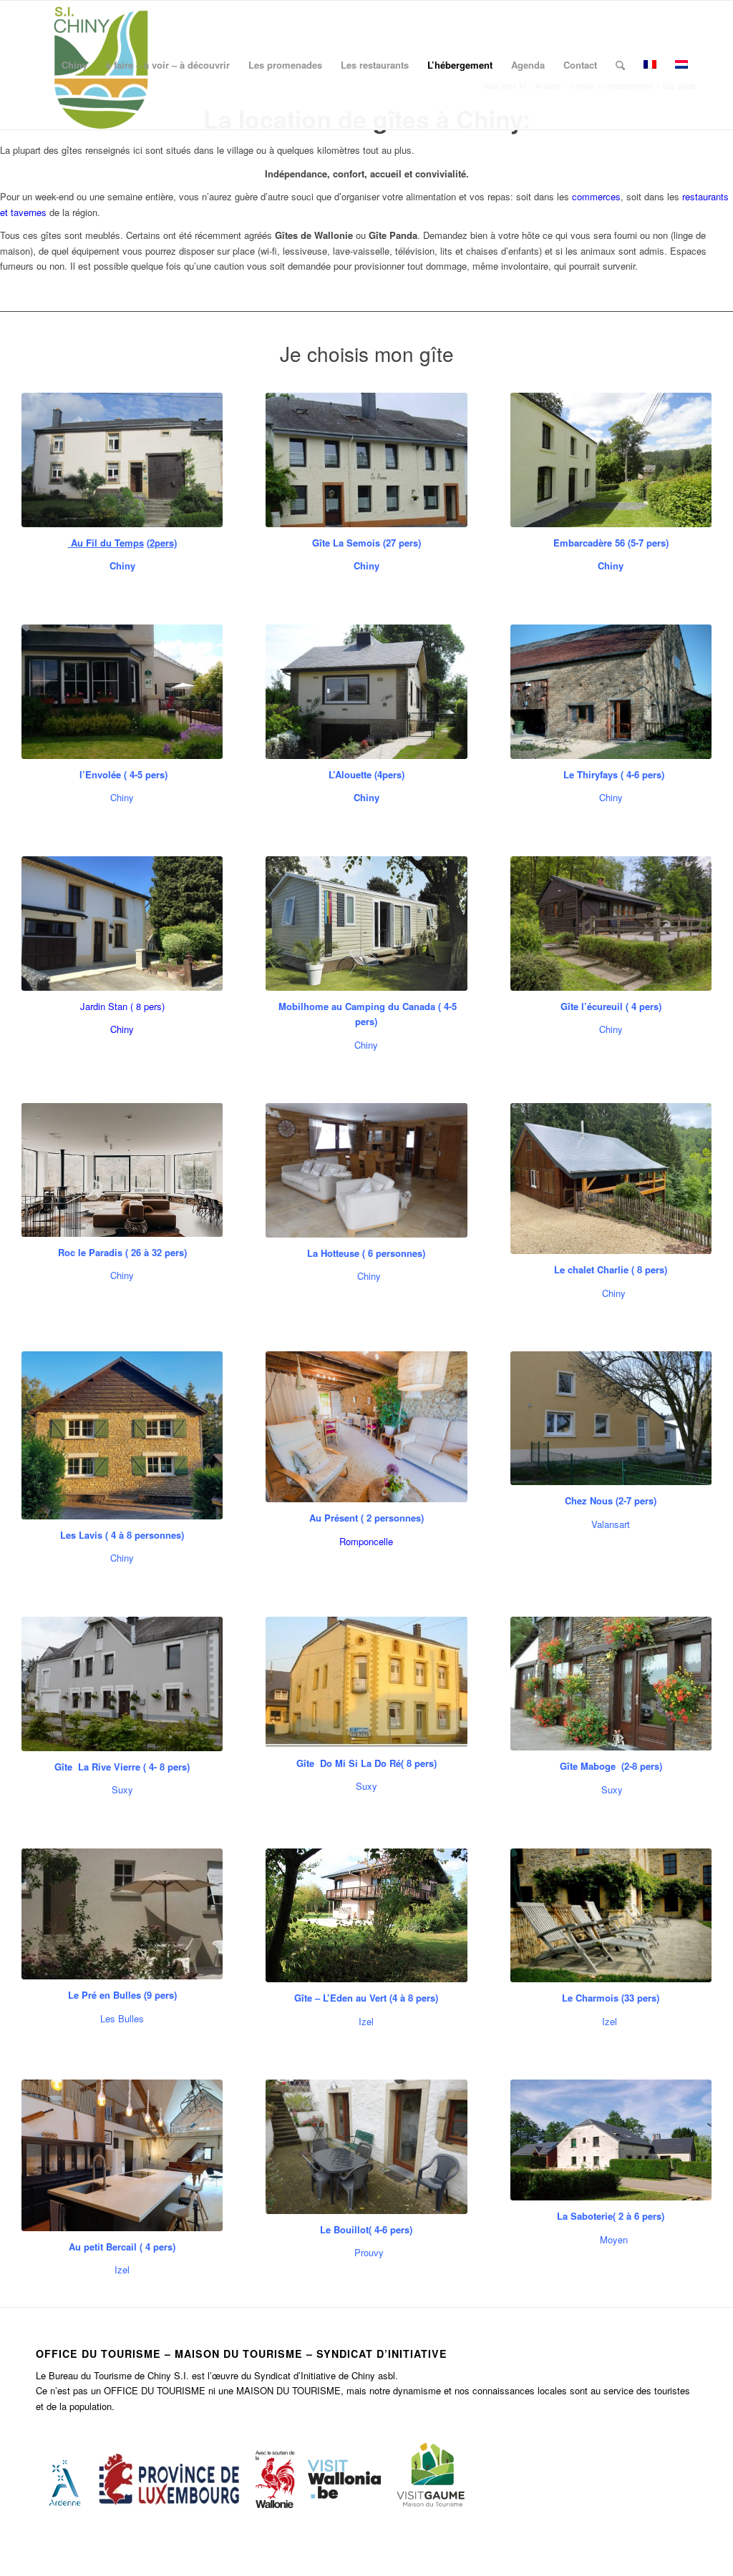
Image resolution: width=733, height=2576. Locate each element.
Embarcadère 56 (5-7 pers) (611, 543)
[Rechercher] (620, 65)
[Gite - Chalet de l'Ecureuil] (611, 924)
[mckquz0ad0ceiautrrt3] (122, 1684)
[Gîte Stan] (122, 924)
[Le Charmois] (611, 1916)
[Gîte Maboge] (611, 1684)
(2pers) (162, 543)
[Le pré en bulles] (122, 1914)
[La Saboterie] (611, 2140)
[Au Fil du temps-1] (122, 460)
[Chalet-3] (366, 1170)
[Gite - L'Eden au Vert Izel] (366, 1915)
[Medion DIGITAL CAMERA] (611, 692)
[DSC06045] (366, 2147)
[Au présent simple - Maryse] (366, 1427)
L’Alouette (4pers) (366, 774)
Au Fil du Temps (106, 543)
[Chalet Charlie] (611, 1179)
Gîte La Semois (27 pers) (366, 543)
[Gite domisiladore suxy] (366, 1682)
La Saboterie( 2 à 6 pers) (611, 2216)
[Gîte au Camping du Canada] (366, 924)
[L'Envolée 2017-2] (122, 692)
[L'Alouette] (366, 692)
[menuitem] (74, 65)
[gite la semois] (366, 460)
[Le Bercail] (122, 2155)
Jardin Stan (104, 1006)
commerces (596, 196)
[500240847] (611, 1418)
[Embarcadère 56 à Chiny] (611, 460)
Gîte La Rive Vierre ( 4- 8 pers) (122, 1767)
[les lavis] (122, 1435)
